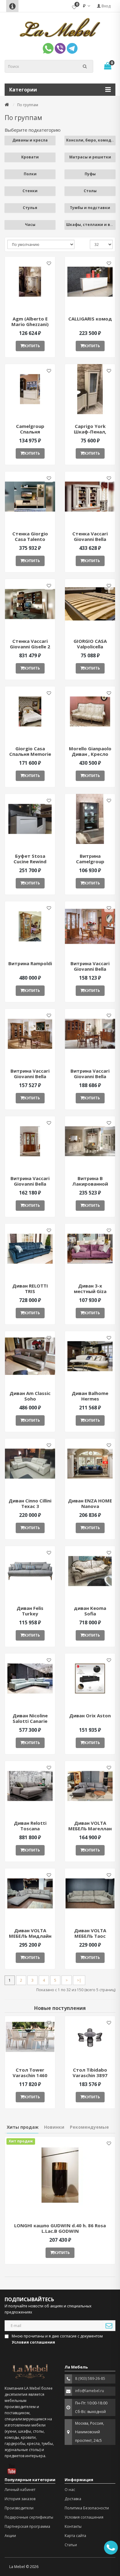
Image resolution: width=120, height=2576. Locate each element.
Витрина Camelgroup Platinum (90, 861)
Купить (32, 346)
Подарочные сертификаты (29, 2517)
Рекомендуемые (89, 2127)
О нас (70, 2490)
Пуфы (90, 174)
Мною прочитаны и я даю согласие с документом (57, 2339)
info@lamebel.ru (90, 2391)
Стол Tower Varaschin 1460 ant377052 (30, 2075)
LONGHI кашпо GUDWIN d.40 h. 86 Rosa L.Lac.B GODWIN (60, 2228)
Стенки (30, 191)
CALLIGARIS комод (90, 319)
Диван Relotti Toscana (30, 1826)
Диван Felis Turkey (30, 1611)
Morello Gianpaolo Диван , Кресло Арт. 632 (90, 754)
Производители (19, 2508)
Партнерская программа (27, 2526)
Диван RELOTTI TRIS (30, 1288)
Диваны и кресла (30, 140)
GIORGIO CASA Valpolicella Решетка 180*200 (90, 647)
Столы (90, 191)
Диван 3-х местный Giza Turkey (90, 1291)
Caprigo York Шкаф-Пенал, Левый (90, 432)
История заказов (20, 2499)
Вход (106, 6)
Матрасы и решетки (90, 157)
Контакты (73, 2526)
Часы (30, 225)
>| (79, 1980)
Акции (10, 2536)
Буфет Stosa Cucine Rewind (30, 859)
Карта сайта (75, 2536)
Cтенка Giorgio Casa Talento (30, 536)
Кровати (30, 157)
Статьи (71, 2545)
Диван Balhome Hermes (90, 1396)
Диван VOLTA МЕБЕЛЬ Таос (90, 1933)
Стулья (30, 208)
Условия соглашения (84, 2517)
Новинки (54, 2127)
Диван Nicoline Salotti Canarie (30, 1718)
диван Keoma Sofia (90, 1611)
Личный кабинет (20, 2490)
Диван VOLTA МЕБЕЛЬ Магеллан (90, 1826)
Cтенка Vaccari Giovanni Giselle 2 (30, 644)
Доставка (73, 2499)
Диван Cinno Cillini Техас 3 (30, 1503)
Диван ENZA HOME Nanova (90, 1503)
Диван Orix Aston (90, 1715)
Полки (30, 174)
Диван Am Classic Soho (30, 1396)
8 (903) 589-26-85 (90, 2378)
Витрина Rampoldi (30, 963)
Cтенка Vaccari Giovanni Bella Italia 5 (90, 539)
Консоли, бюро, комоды (90, 140)
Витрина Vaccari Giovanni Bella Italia (90, 969)
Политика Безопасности (87, 2508)
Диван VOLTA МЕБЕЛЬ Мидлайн (30, 1933)
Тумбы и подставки (90, 208)
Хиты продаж (23, 2127)
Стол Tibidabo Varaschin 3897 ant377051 (90, 2075)
